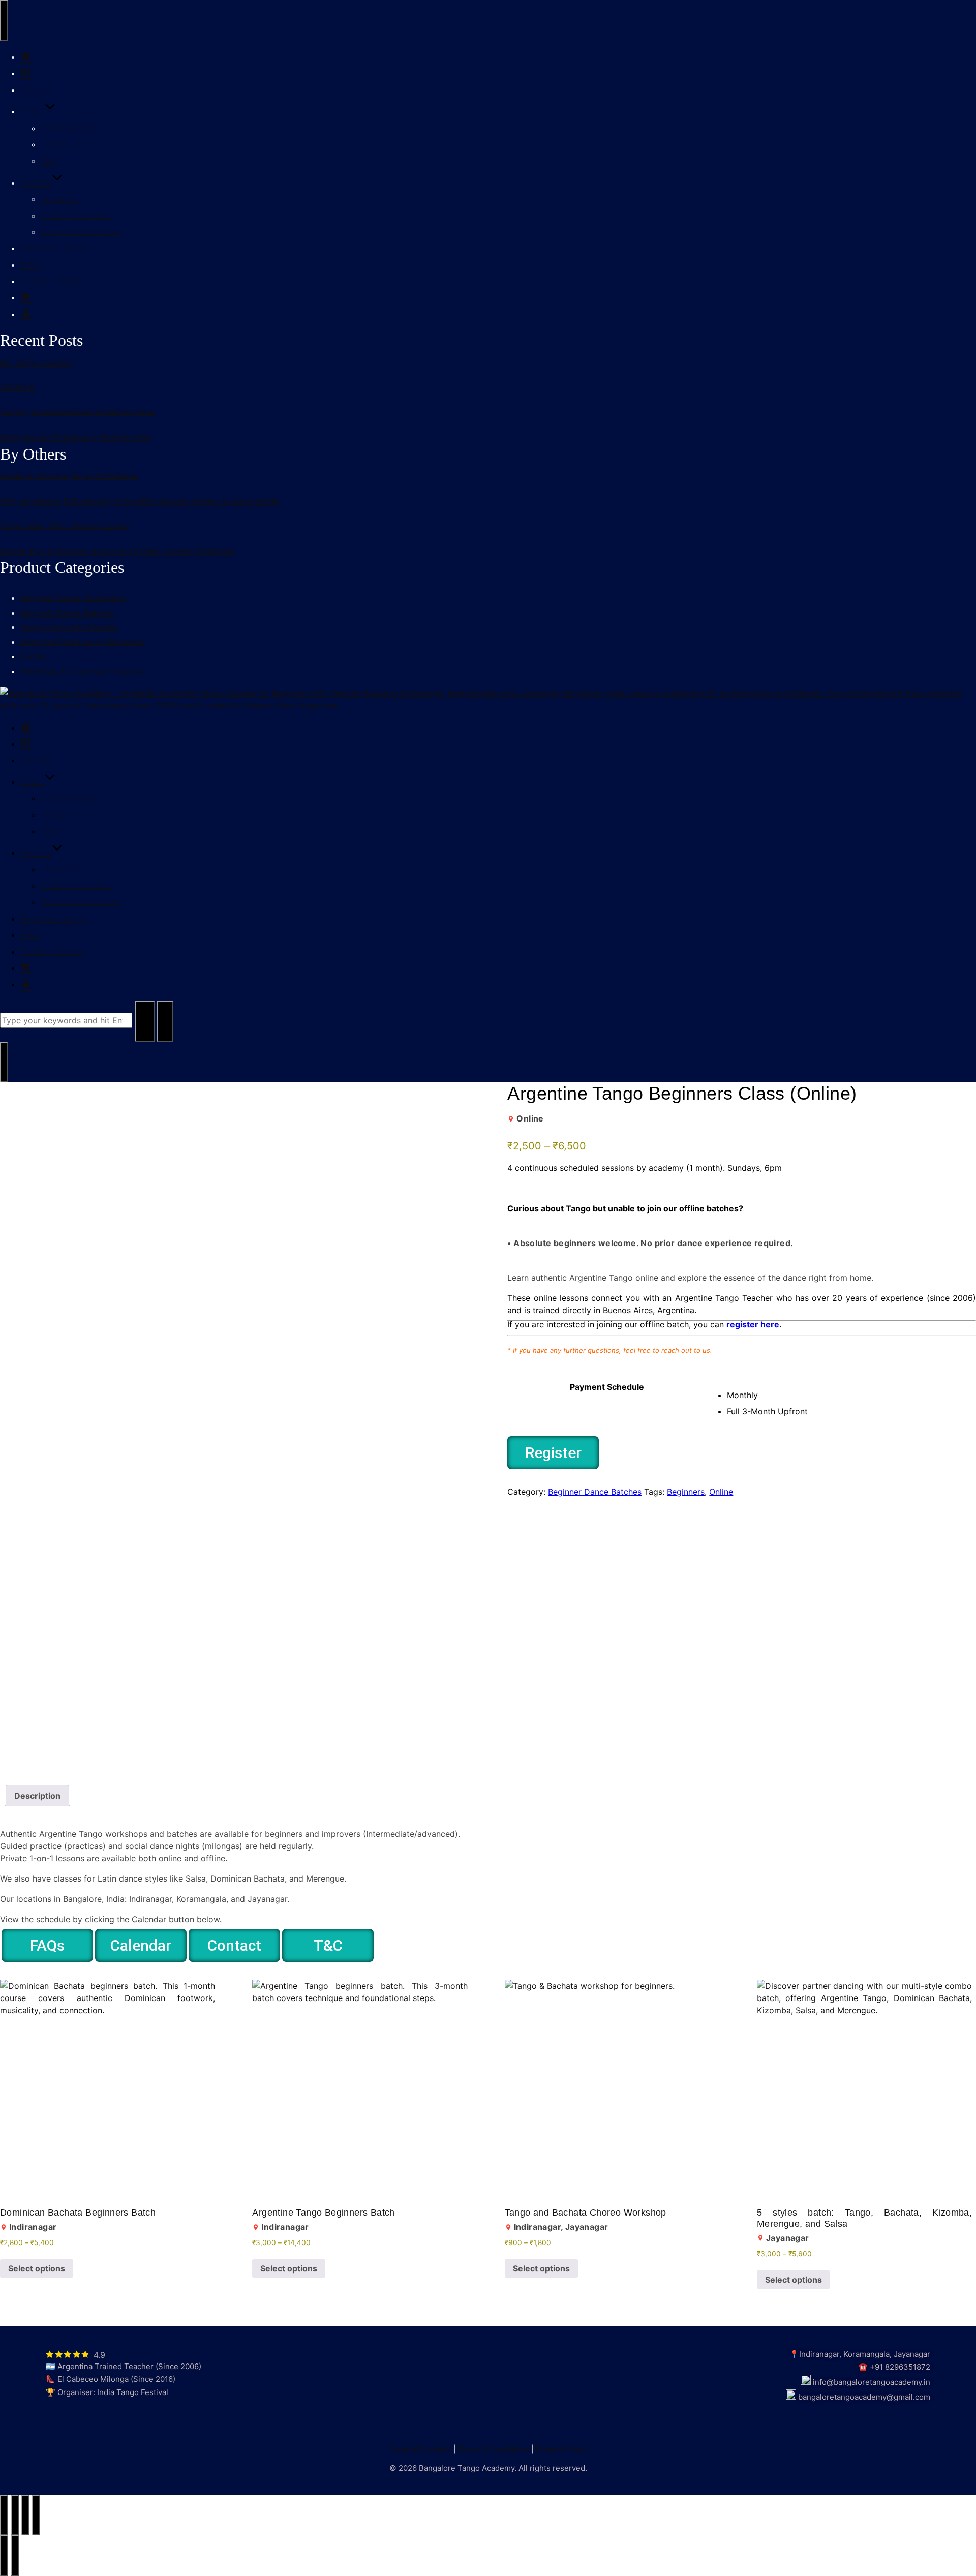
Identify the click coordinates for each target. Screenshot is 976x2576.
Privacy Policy (561, 2449)
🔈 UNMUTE (36, 1100)
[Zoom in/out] (4, 2515)
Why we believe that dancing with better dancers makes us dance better (140, 501)
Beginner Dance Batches (595, 1492)
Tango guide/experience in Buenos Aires (77, 412)
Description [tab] (37, 1796)
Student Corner (52, 281)
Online (721, 1492)
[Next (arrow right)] (15, 2556)
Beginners (686, 1492)
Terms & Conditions (81, 232)
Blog (50, 160)
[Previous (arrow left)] (4, 2556)
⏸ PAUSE (437, 1100)
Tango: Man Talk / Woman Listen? (65, 526)
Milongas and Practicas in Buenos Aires (75, 437)
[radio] (851, 1395)
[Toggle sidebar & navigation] (4, 1062)
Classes (37, 90)
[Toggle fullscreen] (15, 2515)
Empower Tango (54, 248)
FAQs (31, 265)
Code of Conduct (76, 215)
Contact (234, 1945)
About (33, 111)
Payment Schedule (607, 1387)
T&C (328, 1945)
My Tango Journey (36, 362)
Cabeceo (17, 387)
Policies (36, 182)
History (55, 144)
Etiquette (59, 199)
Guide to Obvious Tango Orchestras (69, 476)
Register (553, 1453)
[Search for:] (67, 1020)
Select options (37, 2268)
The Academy (69, 128)
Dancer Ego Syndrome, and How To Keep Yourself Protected (117, 551)
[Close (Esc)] (36, 2515)
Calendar (141, 1945)
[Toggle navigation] (4, 20)
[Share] (25, 2515)
